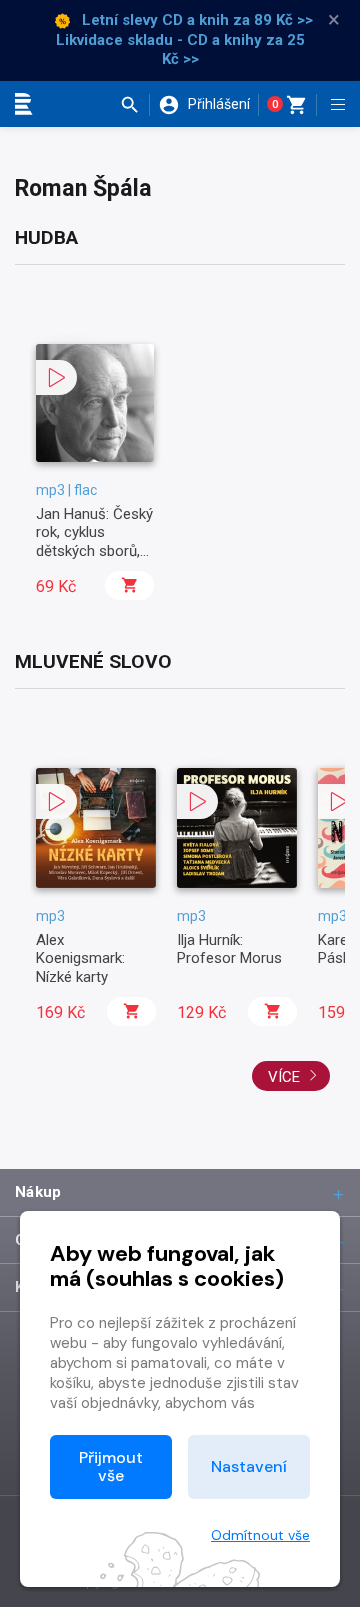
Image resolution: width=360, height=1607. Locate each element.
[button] (134, 105)
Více (286, 1077)
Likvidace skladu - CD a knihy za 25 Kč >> (180, 50)
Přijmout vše (111, 1466)
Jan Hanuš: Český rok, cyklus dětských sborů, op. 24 (94, 541)
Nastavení (249, 1466)
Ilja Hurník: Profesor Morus (229, 949)
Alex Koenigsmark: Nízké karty (80, 958)
